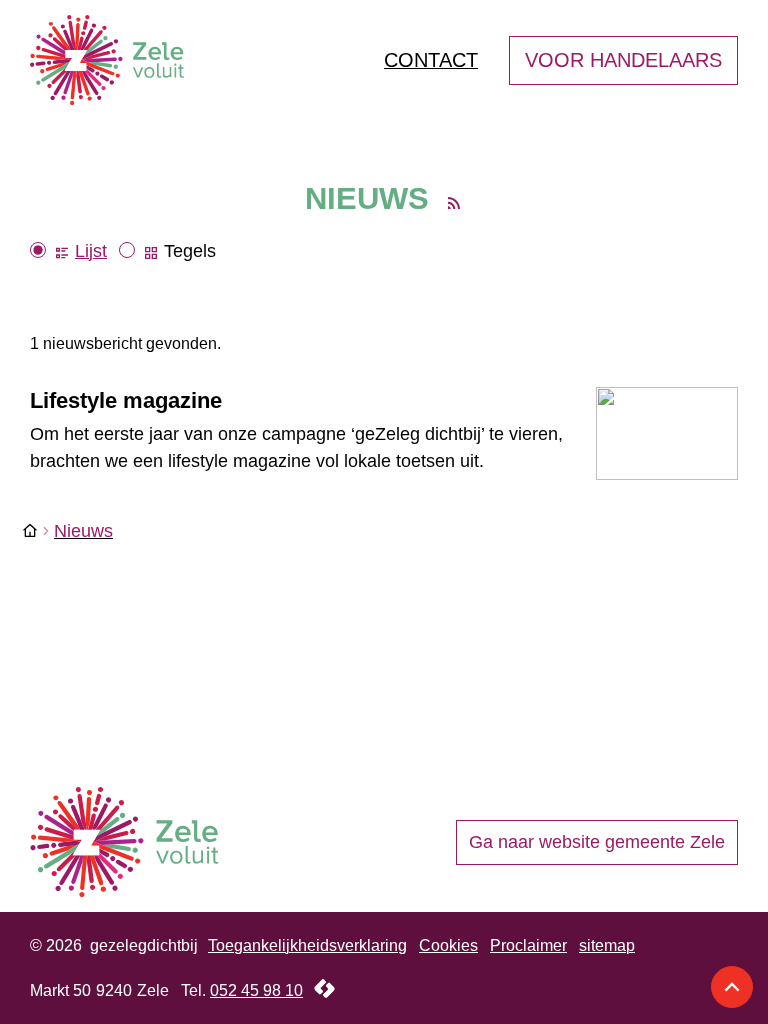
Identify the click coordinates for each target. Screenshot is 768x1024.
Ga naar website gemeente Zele (597, 842)
